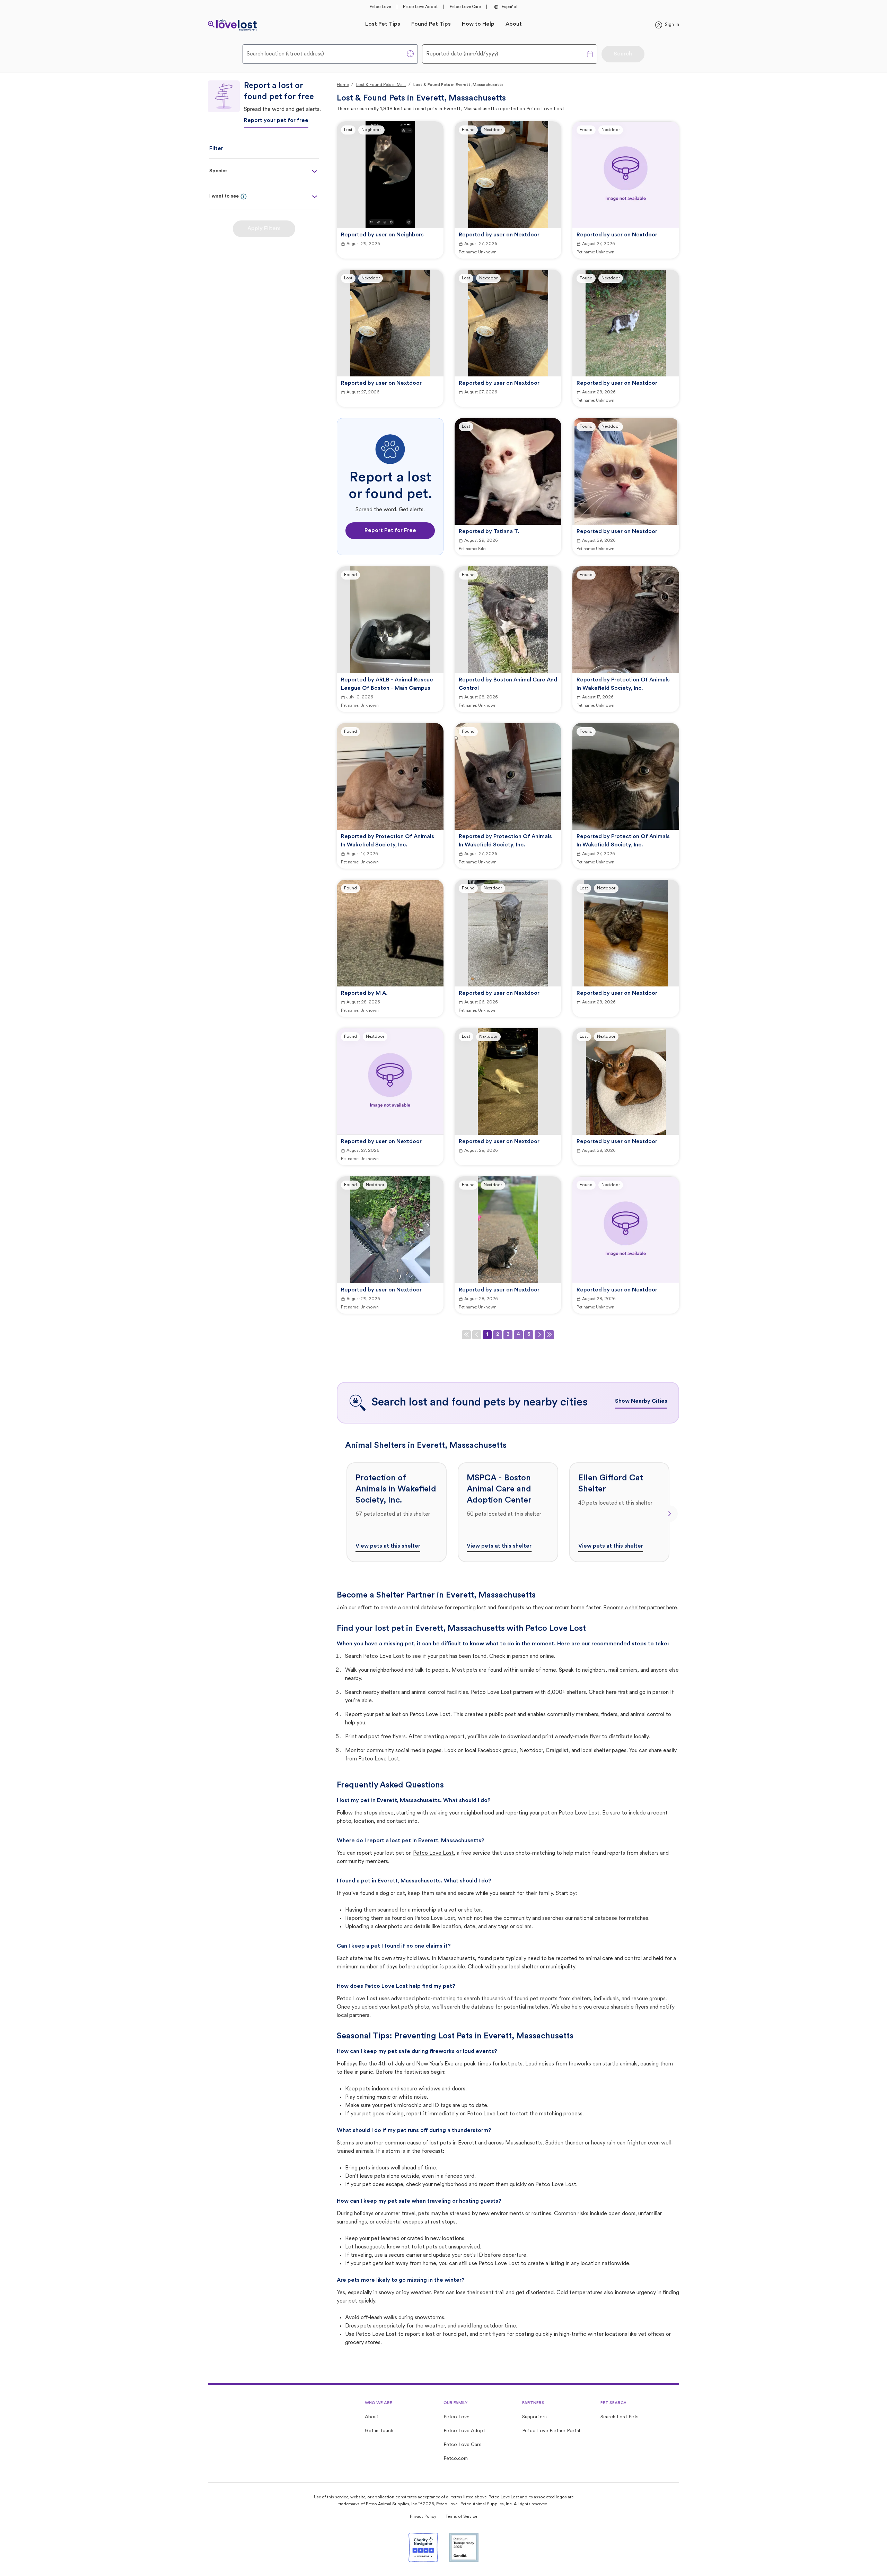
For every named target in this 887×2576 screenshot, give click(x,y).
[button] (244, 197)
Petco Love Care (465, 7)
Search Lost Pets (620, 2417)
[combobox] (330, 54)
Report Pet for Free (390, 531)
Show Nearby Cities (641, 1401)
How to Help (478, 24)
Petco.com (456, 2459)
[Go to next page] (539, 1335)
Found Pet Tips (431, 24)
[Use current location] (410, 54)
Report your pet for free (276, 121)
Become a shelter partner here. (641, 1608)
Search (623, 54)
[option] (397, 1512)
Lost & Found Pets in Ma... (381, 85)
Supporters (534, 2417)
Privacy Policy (423, 2517)
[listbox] (508, 1512)
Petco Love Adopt (420, 7)
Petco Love (380, 7)
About (514, 24)
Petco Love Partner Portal (551, 2431)
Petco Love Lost (433, 1853)
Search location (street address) (285, 54)
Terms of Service (461, 2517)
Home (343, 85)
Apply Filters (264, 229)
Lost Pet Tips (383, 24)
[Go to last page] (550, 1335)
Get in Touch (379, 2431)
